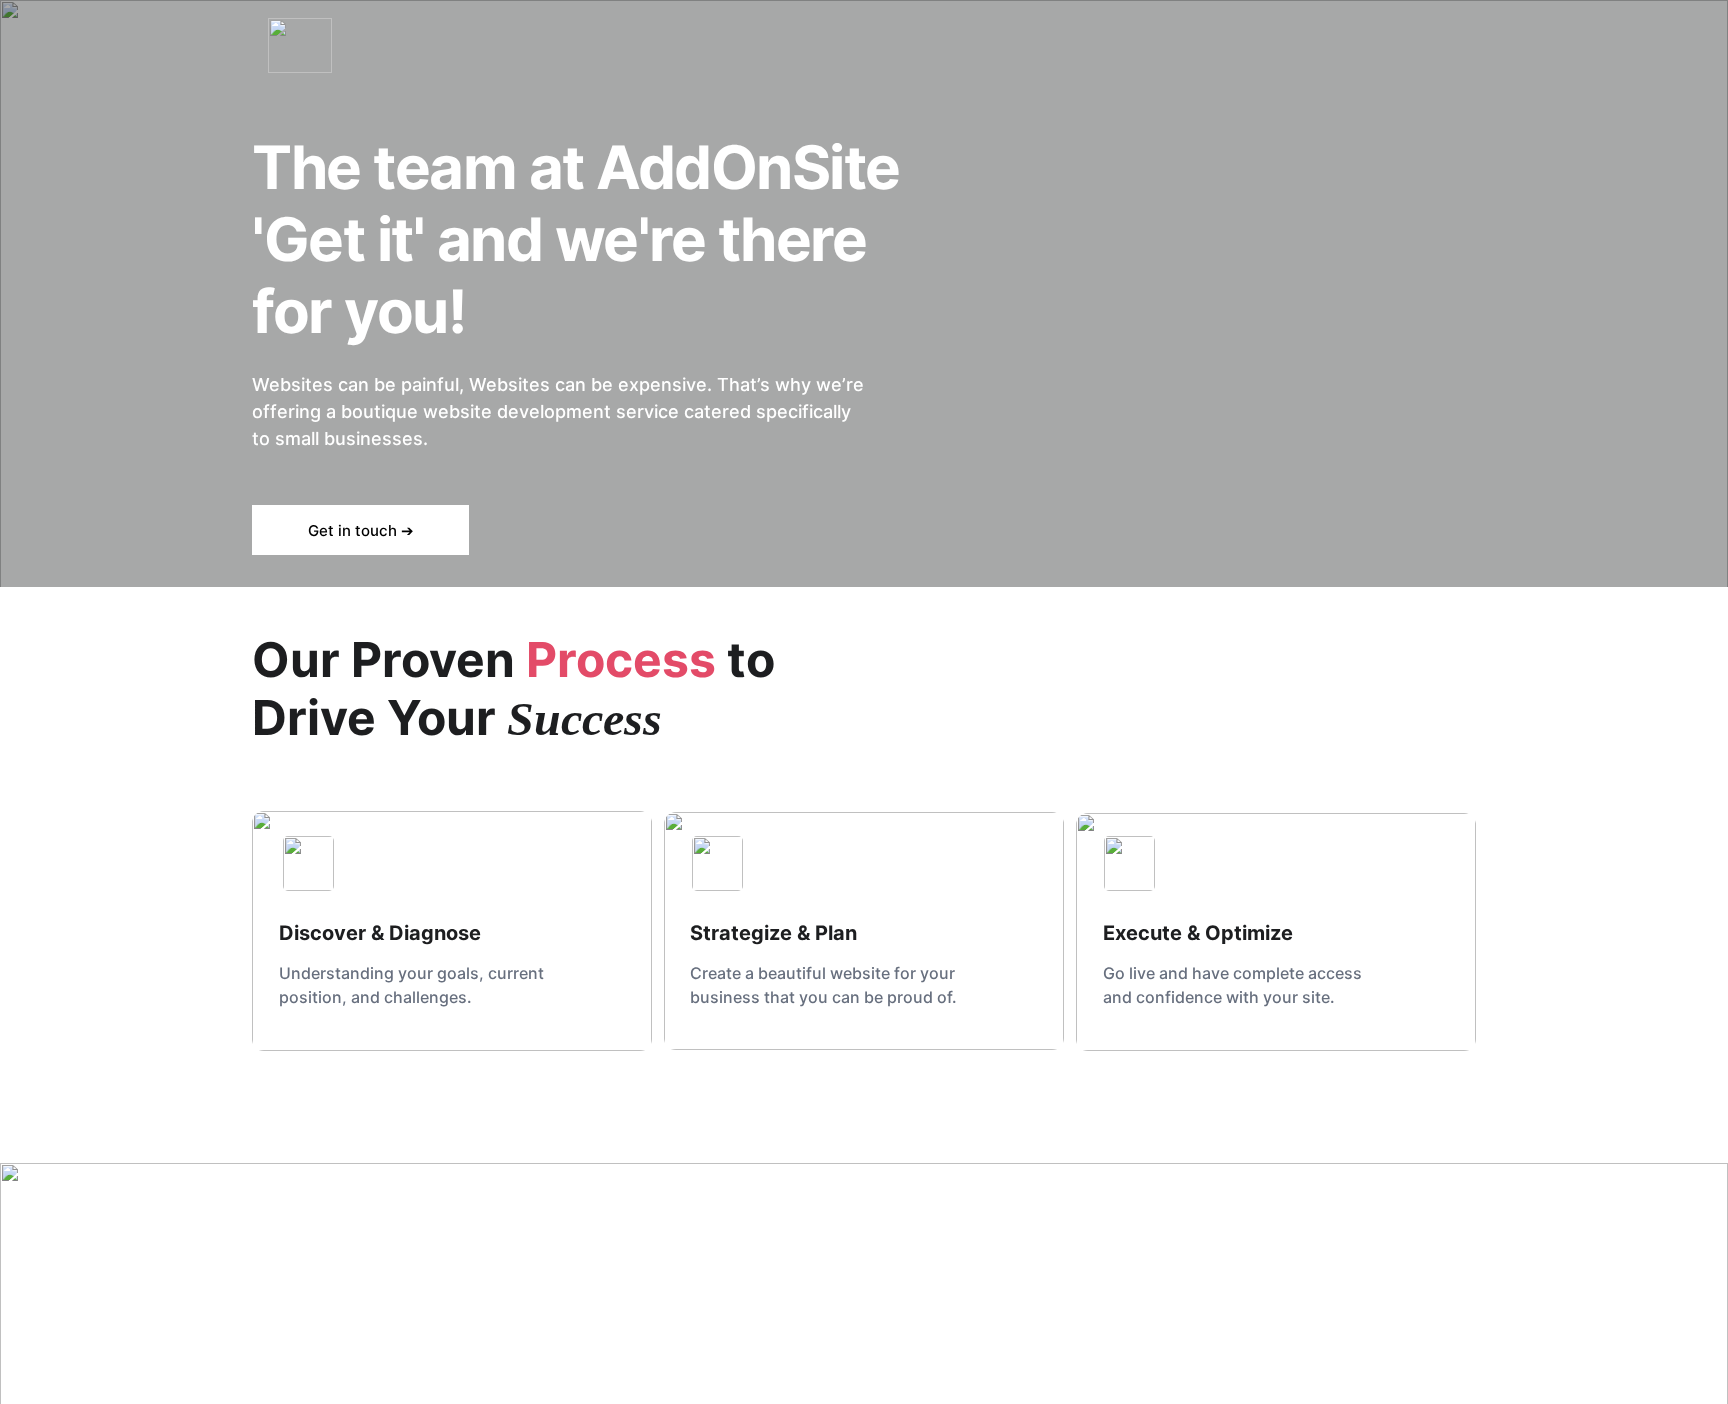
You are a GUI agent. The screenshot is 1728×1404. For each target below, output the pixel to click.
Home (1440, 45)
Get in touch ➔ (361, 530)
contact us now (679, 1259)
